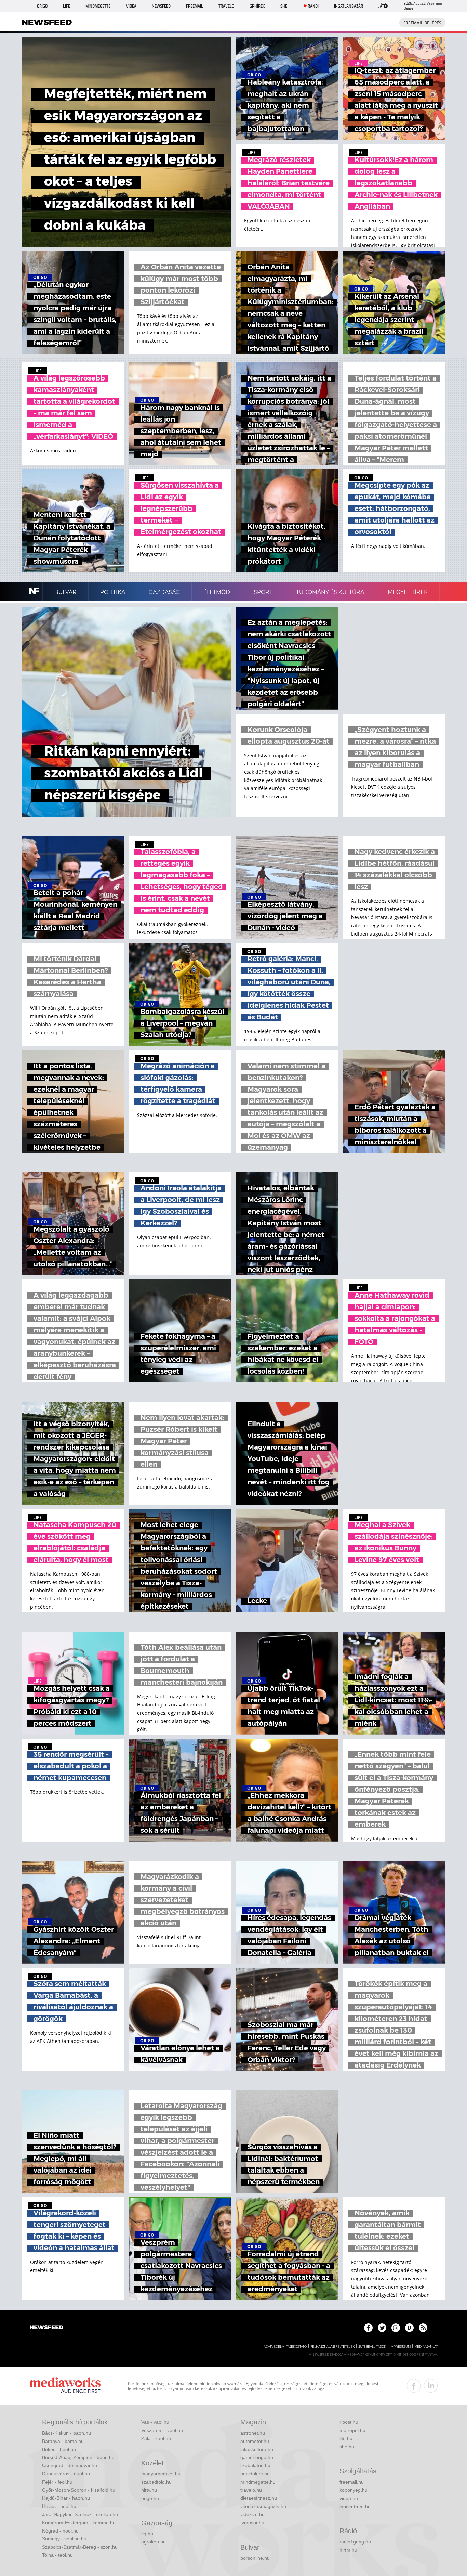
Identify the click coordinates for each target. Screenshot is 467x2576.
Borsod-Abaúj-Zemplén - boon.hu (78, 2457)
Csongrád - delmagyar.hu (70, 2465)
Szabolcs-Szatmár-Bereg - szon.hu (80, 2547)
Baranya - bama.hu (63, 2441)
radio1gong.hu (355, 2542)
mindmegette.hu (258, 2482)
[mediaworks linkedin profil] (431, 2386)
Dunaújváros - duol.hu (66, 2474)
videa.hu (349, 2498)
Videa (131, 6)
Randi (313, 6)
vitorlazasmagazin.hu (263, 2506)
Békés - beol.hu (59, 2449)
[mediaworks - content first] (65, 2386)
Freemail (195, 6)
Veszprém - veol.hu (162, 2430)
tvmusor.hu (252, 2523)
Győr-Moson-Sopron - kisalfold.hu (79, 2490)
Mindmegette (98, 6)
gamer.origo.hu (257, 2457)
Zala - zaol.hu (156, 2438)
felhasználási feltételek (332, 2347)
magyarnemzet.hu (161, 2474)
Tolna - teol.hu (57, 2555)
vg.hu (147, 2534)
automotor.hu (255, 2441)
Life (66, 6)
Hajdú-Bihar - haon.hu (66, 2498)
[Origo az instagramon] (396, 2328)
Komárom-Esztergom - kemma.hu (79, 2523)
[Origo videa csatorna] (409, 2328)
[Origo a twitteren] (382, 2328)
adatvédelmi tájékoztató (285, 2347)
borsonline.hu (255, 2558)
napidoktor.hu (255, 2474)
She (284, 6)
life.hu (346, 2438)
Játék (383, 6)
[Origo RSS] (423, 2328)
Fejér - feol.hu (57, 2482)
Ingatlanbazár (349, 6)
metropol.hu (352, 2430)
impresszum (400, 2347)
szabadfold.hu (156, 2482)
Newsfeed (161, 6)
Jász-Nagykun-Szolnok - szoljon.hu (80, 2514)
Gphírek (257, 6)
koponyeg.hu (353, 2490)
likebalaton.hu (255, 2465)
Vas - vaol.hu (155, 2422)
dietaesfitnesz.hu (259, 2498)
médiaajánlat (426, 2347)
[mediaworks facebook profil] (414, 2386)
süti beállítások (372, 2347)
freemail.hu (352, 2482)
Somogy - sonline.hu (64, 2539)
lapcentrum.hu (355, 2507)
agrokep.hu (154, 2542)
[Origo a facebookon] (368, 2328)
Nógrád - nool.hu (60, 2531)
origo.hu (150, 2498)
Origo (42, 6)
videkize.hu (252, 2514)
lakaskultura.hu (257, 2449)
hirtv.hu (149, 2490)
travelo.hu (251, 2490)
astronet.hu (253, 2433)
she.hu (347, 2447)
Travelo (226, 6)
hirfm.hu (348, 2550)
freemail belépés (422, 23)
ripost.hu (349, 2422)
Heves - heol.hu (59, 2506)
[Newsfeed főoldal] (46, 2328)
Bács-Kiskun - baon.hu (66, 2433)
